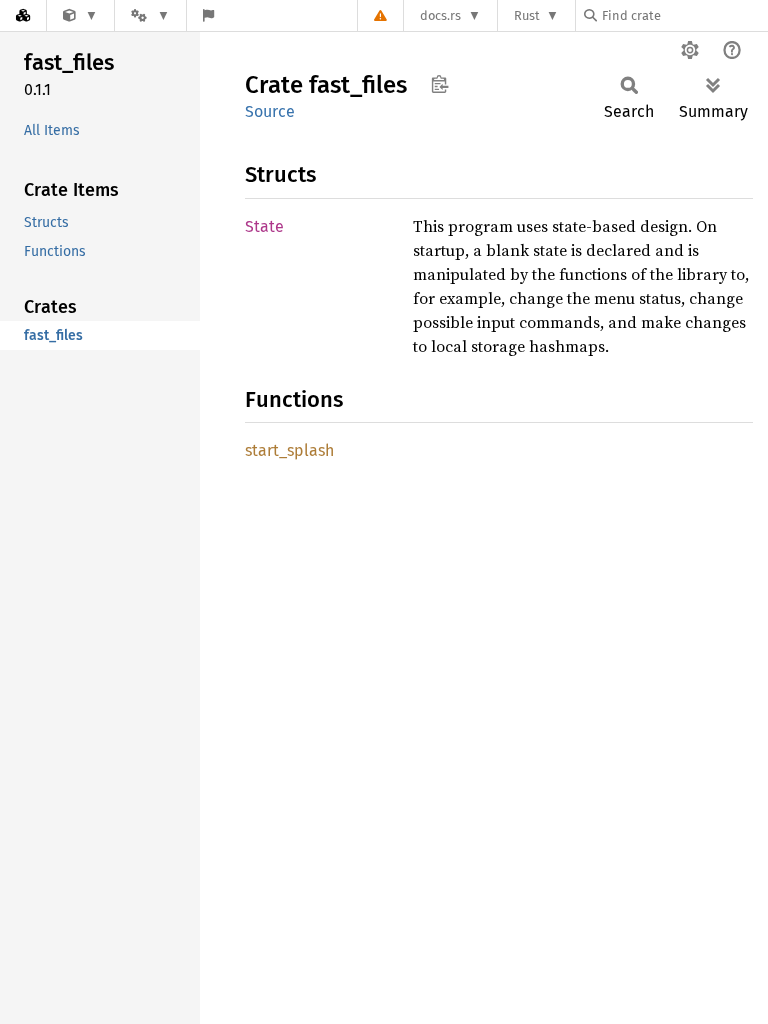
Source (270, 111)
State (264, 226)
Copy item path (439, 84)
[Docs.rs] (23, 15)
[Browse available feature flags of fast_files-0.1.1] (208, 15)
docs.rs (440, 15)
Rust (527, 15)
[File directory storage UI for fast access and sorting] (80, 15)
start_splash (289, 450)
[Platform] (150, 15)
